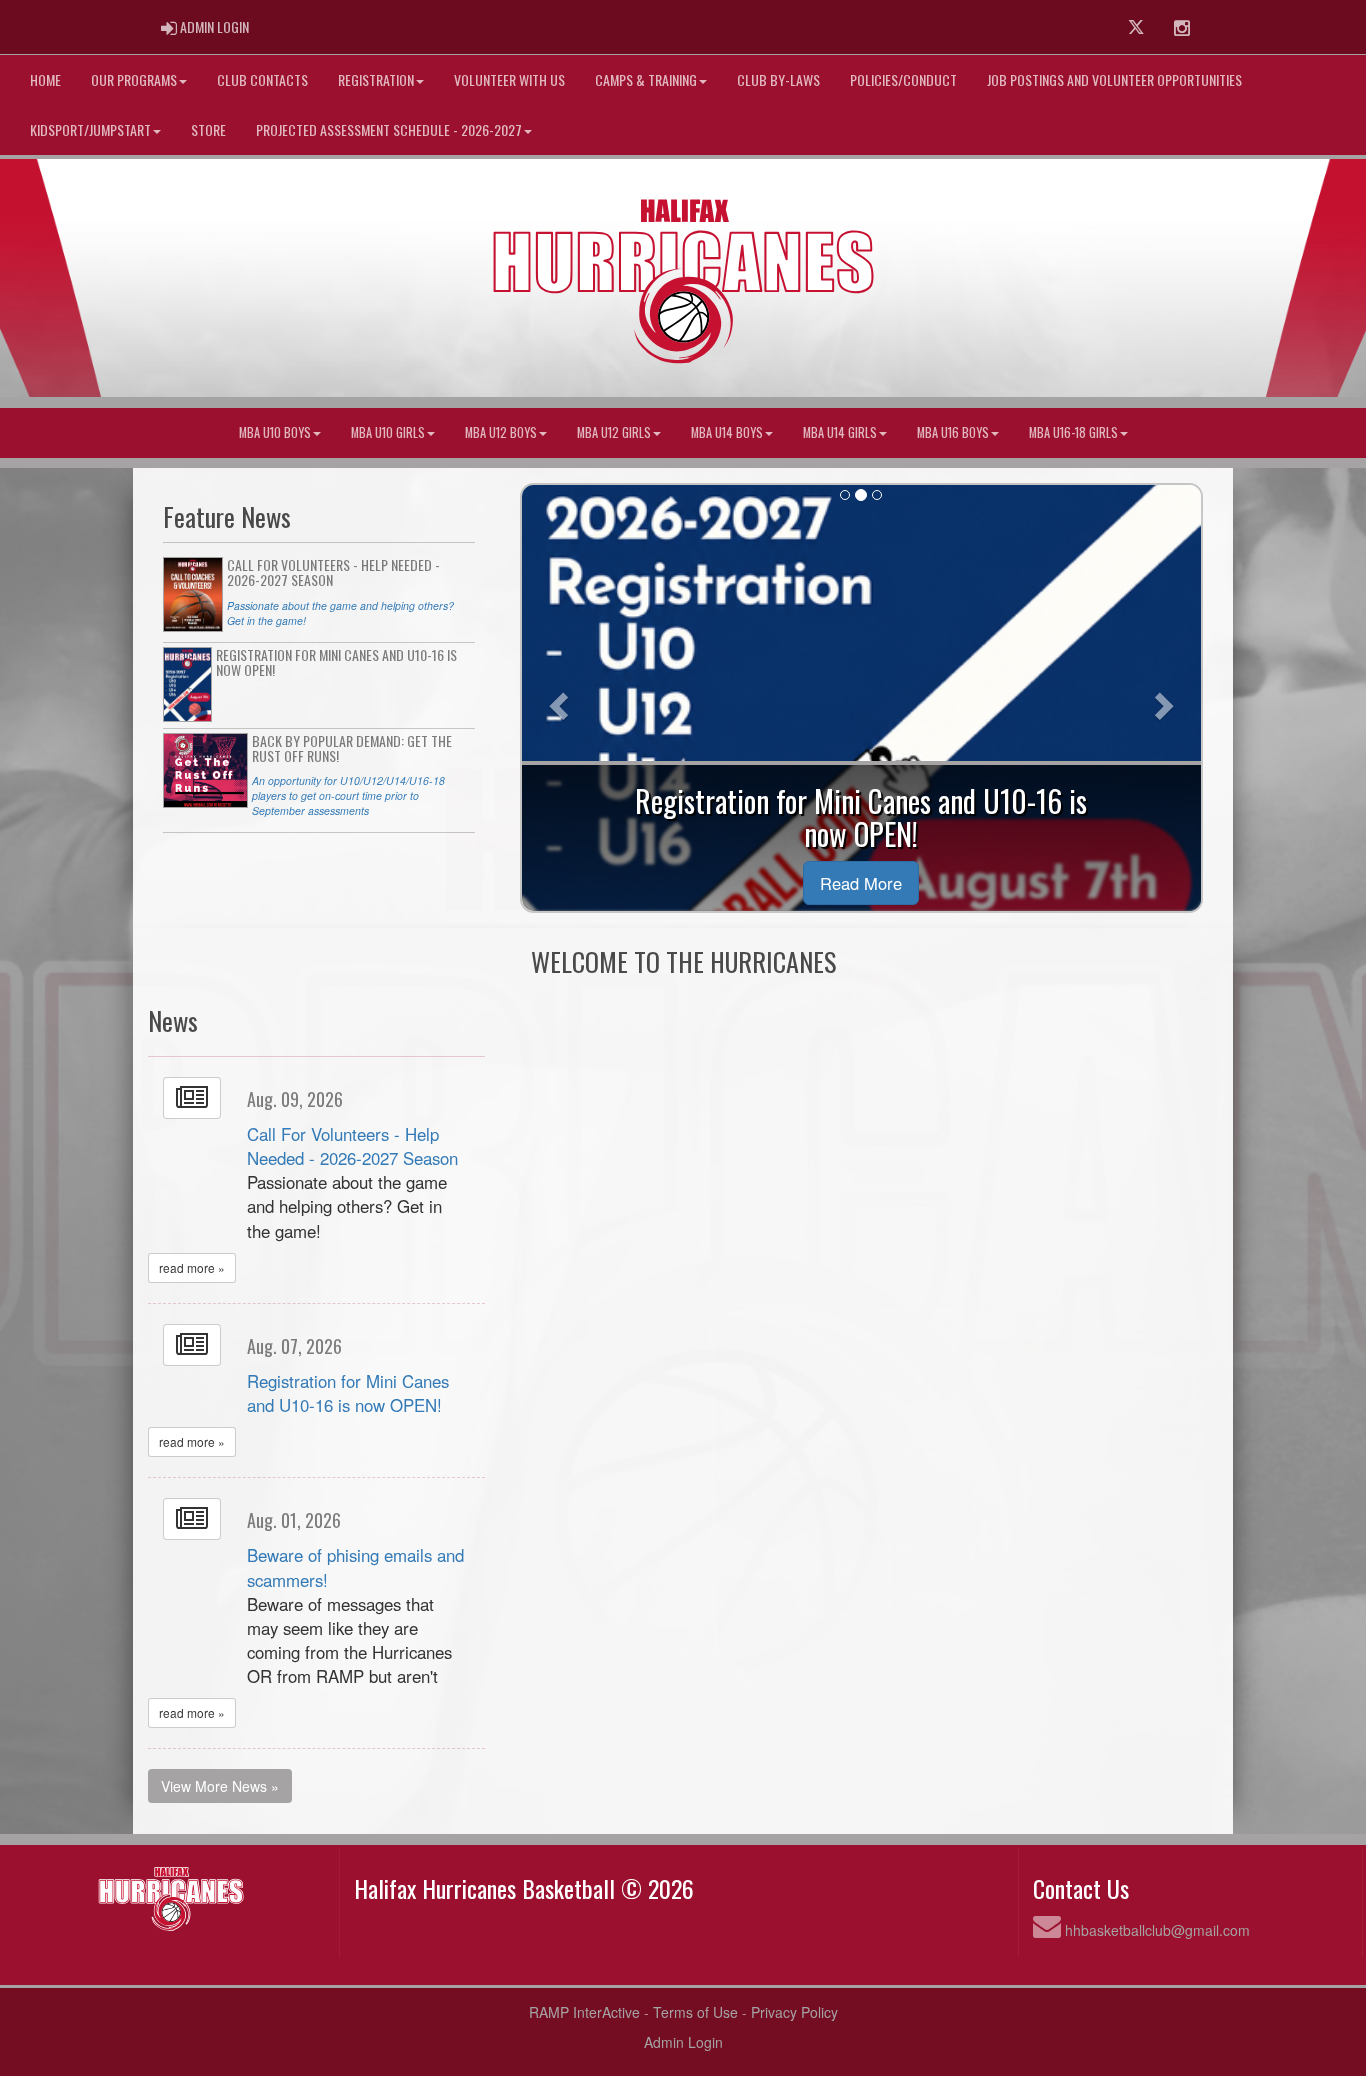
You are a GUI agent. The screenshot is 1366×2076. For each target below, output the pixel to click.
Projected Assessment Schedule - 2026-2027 (389, 129)
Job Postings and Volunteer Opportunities (1114, 79)
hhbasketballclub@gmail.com (1157, 1930)
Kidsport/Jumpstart (90, 129)
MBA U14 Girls (840, 432)
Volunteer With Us (509, 79)
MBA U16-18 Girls (1073, 432)
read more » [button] (192, 1267)
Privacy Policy (794, 2012)
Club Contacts (262, 79)
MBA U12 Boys (501, 432)
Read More (861, 883)
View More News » (220, 1786)
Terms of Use (695, 2012)
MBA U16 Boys (953, 432)
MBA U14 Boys (727, 432)
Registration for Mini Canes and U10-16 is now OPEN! (348, 1393)
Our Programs (134, 79)
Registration (376, 79)
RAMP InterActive (584, 2012)
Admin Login (683, 2042)
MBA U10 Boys (275, 432)
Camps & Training (646, 79)
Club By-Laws (778, 79)
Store (208, 129)
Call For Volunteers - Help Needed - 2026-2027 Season (352, 1146)
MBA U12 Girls (614, 432)
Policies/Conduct (903, 79)
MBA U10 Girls (388, 432)
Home (45, 79)
